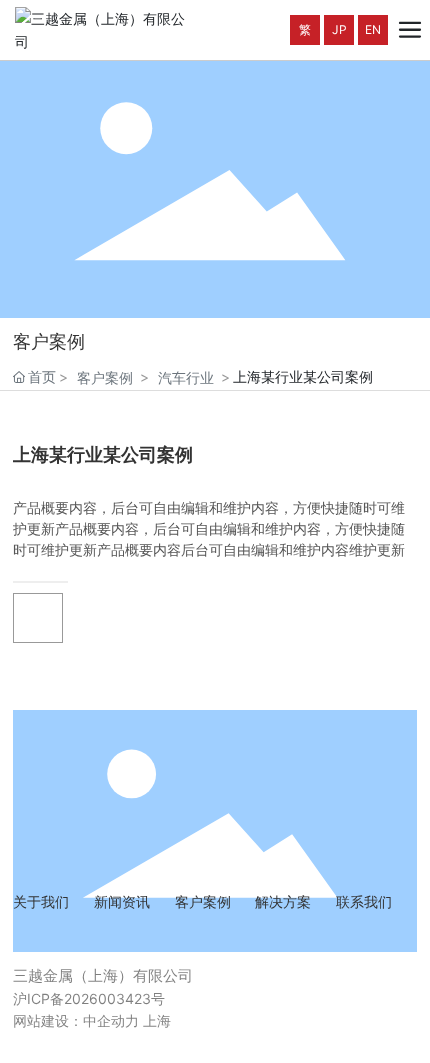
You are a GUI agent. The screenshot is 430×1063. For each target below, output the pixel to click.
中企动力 (111, 1020)
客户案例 (105, 377)
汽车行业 (186, 377)
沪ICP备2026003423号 (89, 998)
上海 (157, 1020)
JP (339, 29)
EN (373, 29)
